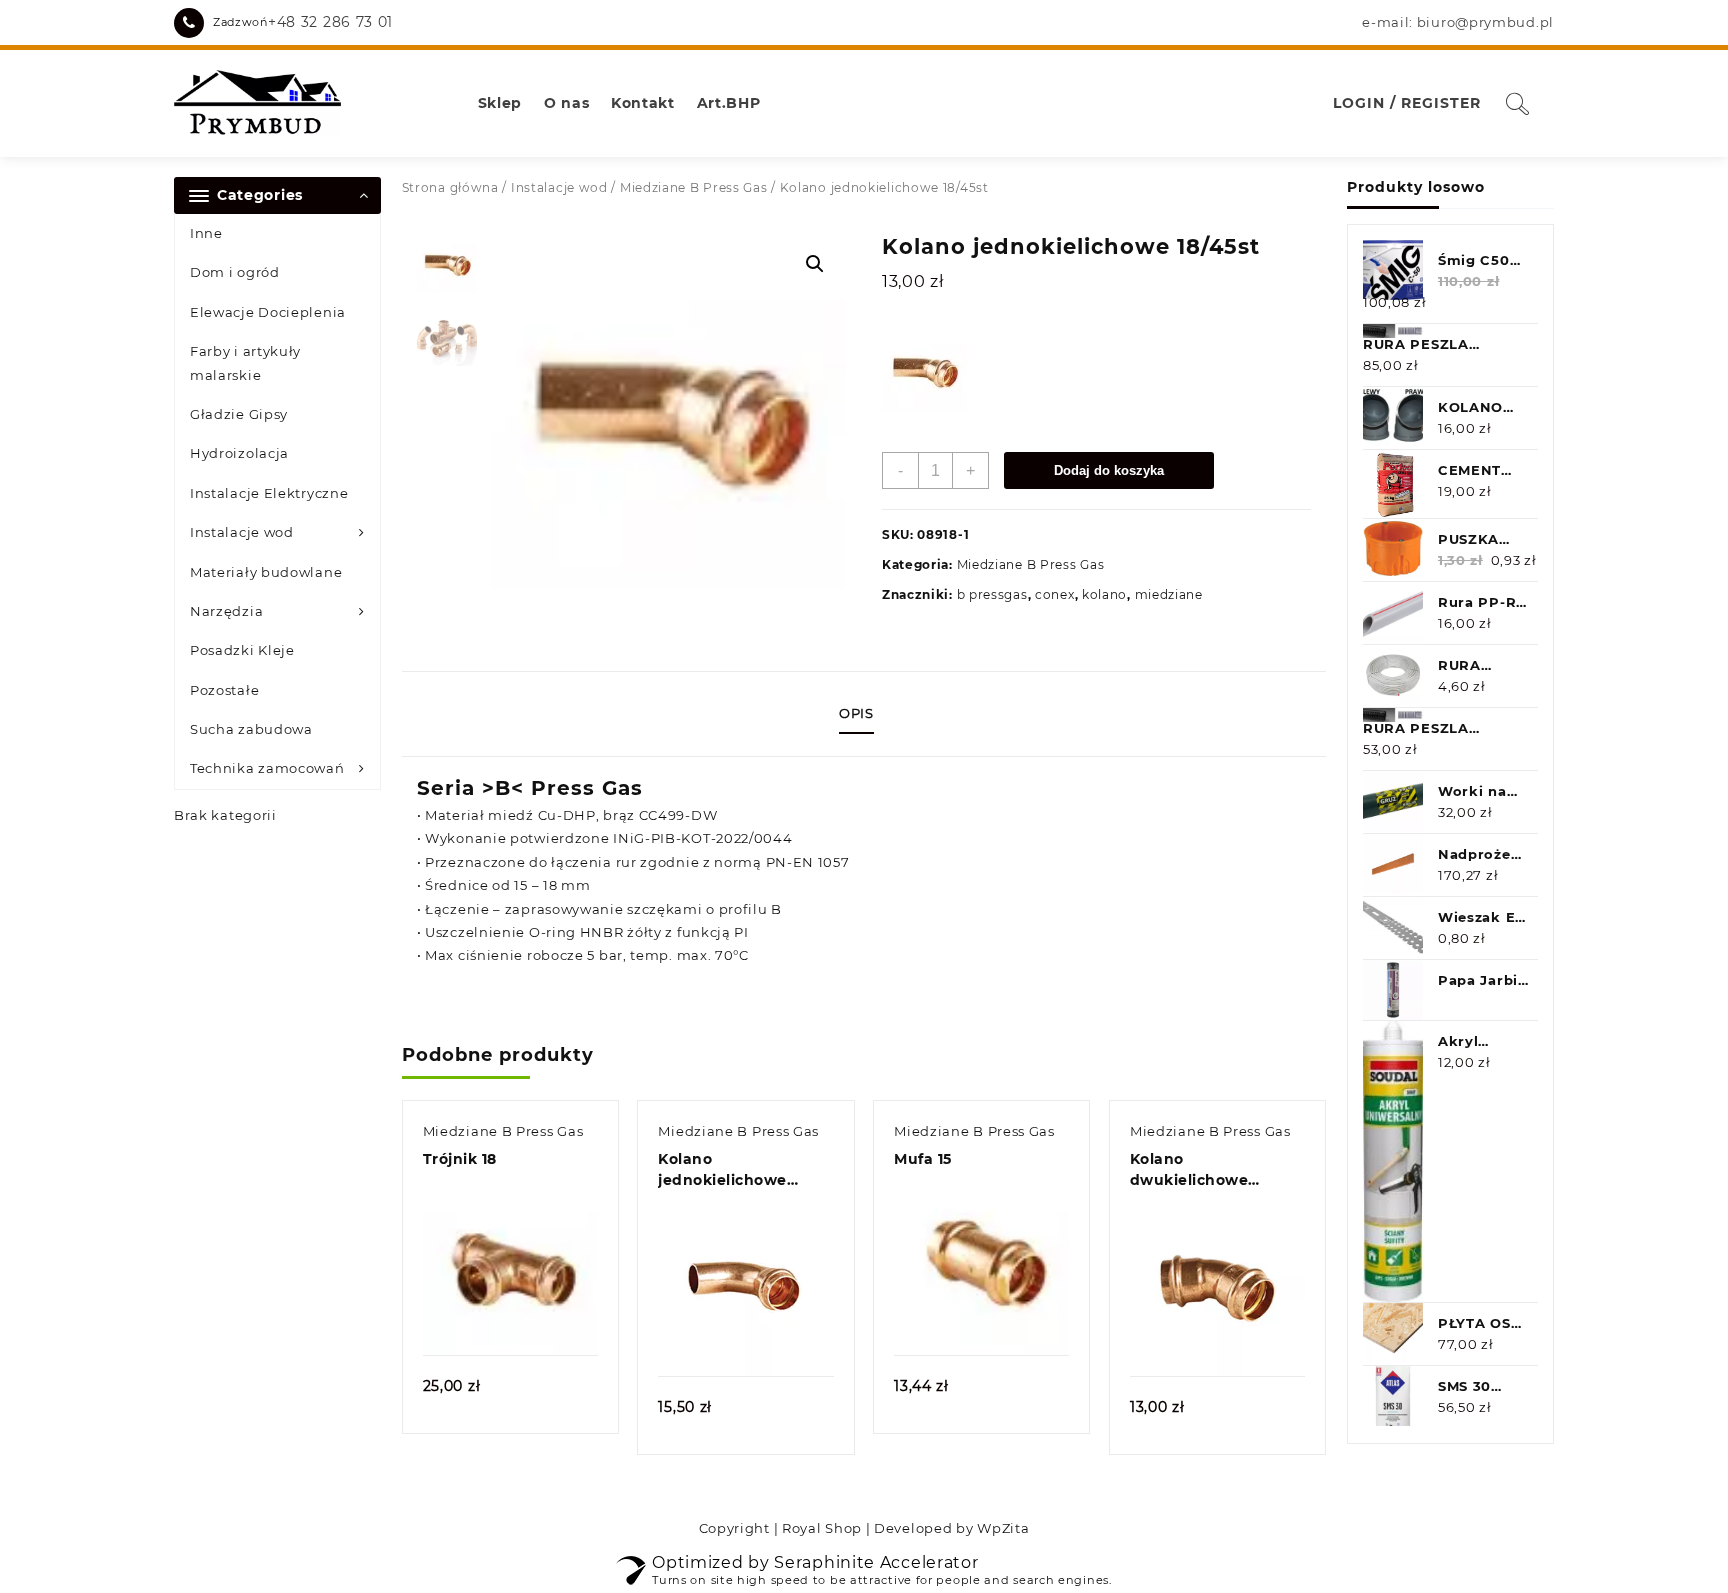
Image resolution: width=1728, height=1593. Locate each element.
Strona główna (450, 187)
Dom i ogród (235, 272)
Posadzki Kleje (242, 650)
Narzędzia (226, 611)
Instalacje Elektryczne (269, 493)
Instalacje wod (242, 532)
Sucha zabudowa (251, 729)
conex (1055, 594)
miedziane (1169, 594)
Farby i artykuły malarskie (245, 362)
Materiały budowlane (266, 572)
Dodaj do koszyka (1109, 470)
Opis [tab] (856, 713)
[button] (815, 264)
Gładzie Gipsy (239, 414)
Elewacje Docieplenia (268, 312)
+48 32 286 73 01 (330, 22)
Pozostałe (224, 690)
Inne (206, 233)
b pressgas (992, 594)
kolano (1104, 594)
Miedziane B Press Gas (694, 187)
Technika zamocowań (267, 768)
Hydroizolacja (239, 453)
